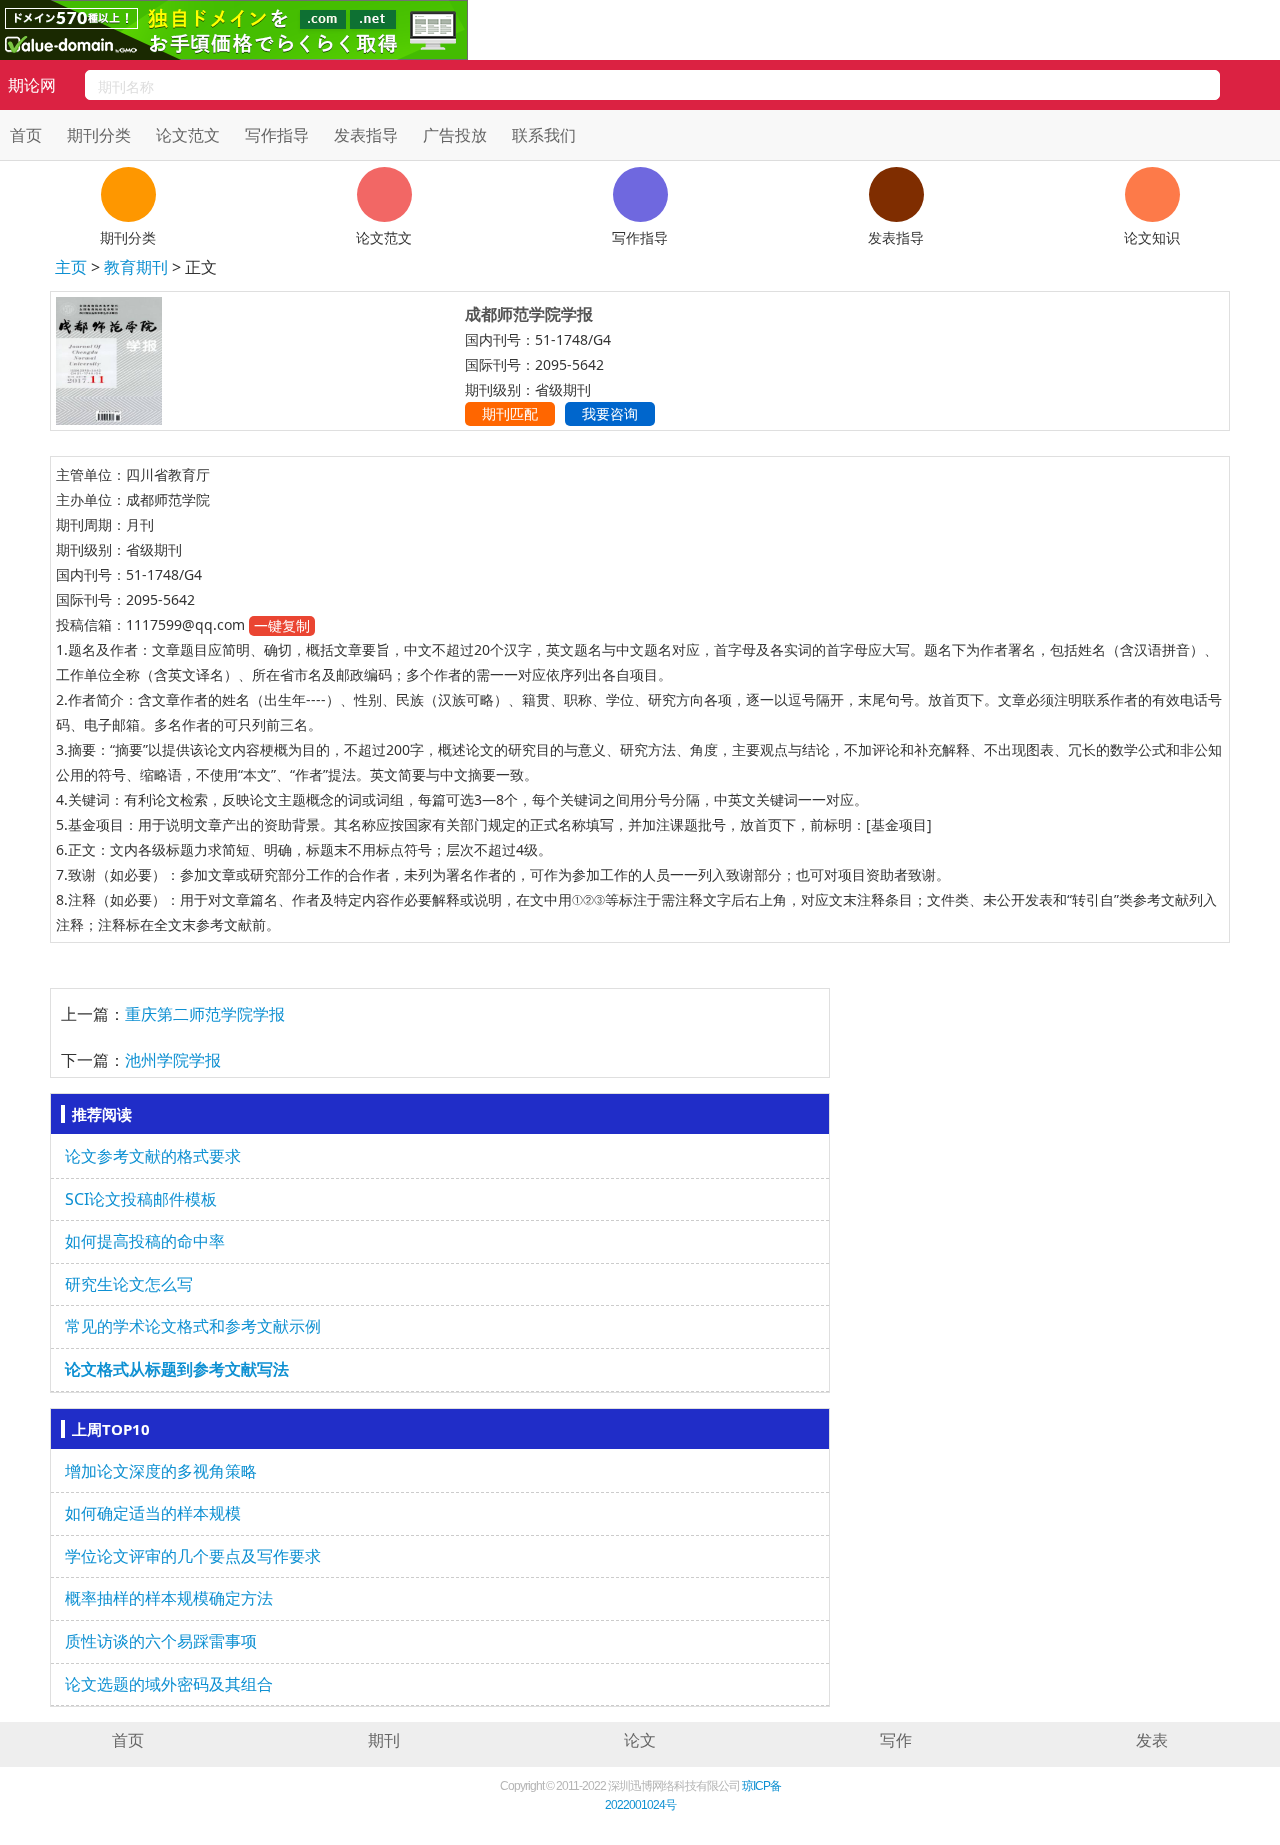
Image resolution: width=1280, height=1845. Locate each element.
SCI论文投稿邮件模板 (141, 1199)
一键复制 (282, 625)
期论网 (32, 85)
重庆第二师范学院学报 (205, 1014)
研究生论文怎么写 (129, 1284)
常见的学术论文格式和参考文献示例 (193, 1326)
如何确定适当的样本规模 (153, 1513)
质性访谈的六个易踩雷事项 (161, 1641)
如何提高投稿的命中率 (145, 1241)
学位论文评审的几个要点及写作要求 (193, 1556)
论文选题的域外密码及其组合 (169, 1684)
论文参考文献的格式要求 (153, 1156)
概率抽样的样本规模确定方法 (169, 1598)
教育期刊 (138, 267)
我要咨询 (610, 413)
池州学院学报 (173, 1060)
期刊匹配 (510, 413)
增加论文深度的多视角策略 (161, 1471)
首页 (26, 135)
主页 (71, 267)
